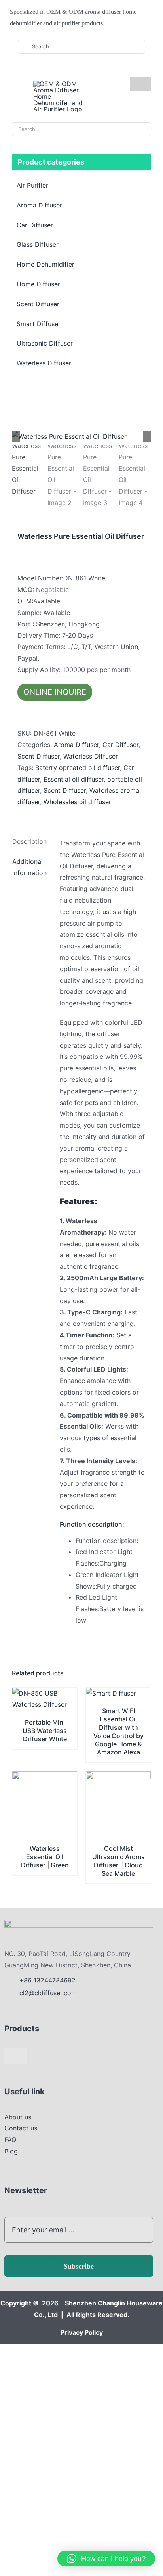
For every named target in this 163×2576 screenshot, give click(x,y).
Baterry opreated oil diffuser (78, 768)
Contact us (21, 2128)
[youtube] (45, 69)
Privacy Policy (82, 2332)
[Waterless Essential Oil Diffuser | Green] (45, 1777)
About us (18, 2117)
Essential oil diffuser (74, 779)
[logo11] (79, 1923)
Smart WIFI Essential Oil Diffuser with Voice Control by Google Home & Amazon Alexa (118, 1731)
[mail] (70, 69)
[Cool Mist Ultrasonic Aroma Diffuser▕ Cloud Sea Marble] (118, 1777)
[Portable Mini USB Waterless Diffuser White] (45, 1693)
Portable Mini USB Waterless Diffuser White (45, 1731)
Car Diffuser (120, 745)
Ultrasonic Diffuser (45, 343)
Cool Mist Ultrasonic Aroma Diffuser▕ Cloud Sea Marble (118, 1861)
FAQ (10, 2140)
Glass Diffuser (38, 244)
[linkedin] (57, 69)
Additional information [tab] (29, 867)
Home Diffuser (38, 284)
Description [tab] (29, 841)
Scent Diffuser (39, 756)
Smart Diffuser (39, 324)
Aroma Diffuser (76, 745)
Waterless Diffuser (91, 756)
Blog (11, 2151)
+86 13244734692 (48, 1980)
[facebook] (32, 69)
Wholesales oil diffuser (77, 802)
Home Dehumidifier (45, 264)
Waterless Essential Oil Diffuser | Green (45, 1857)
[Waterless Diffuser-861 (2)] (81, 437)
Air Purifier (32, 185)
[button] (106, 2559)
